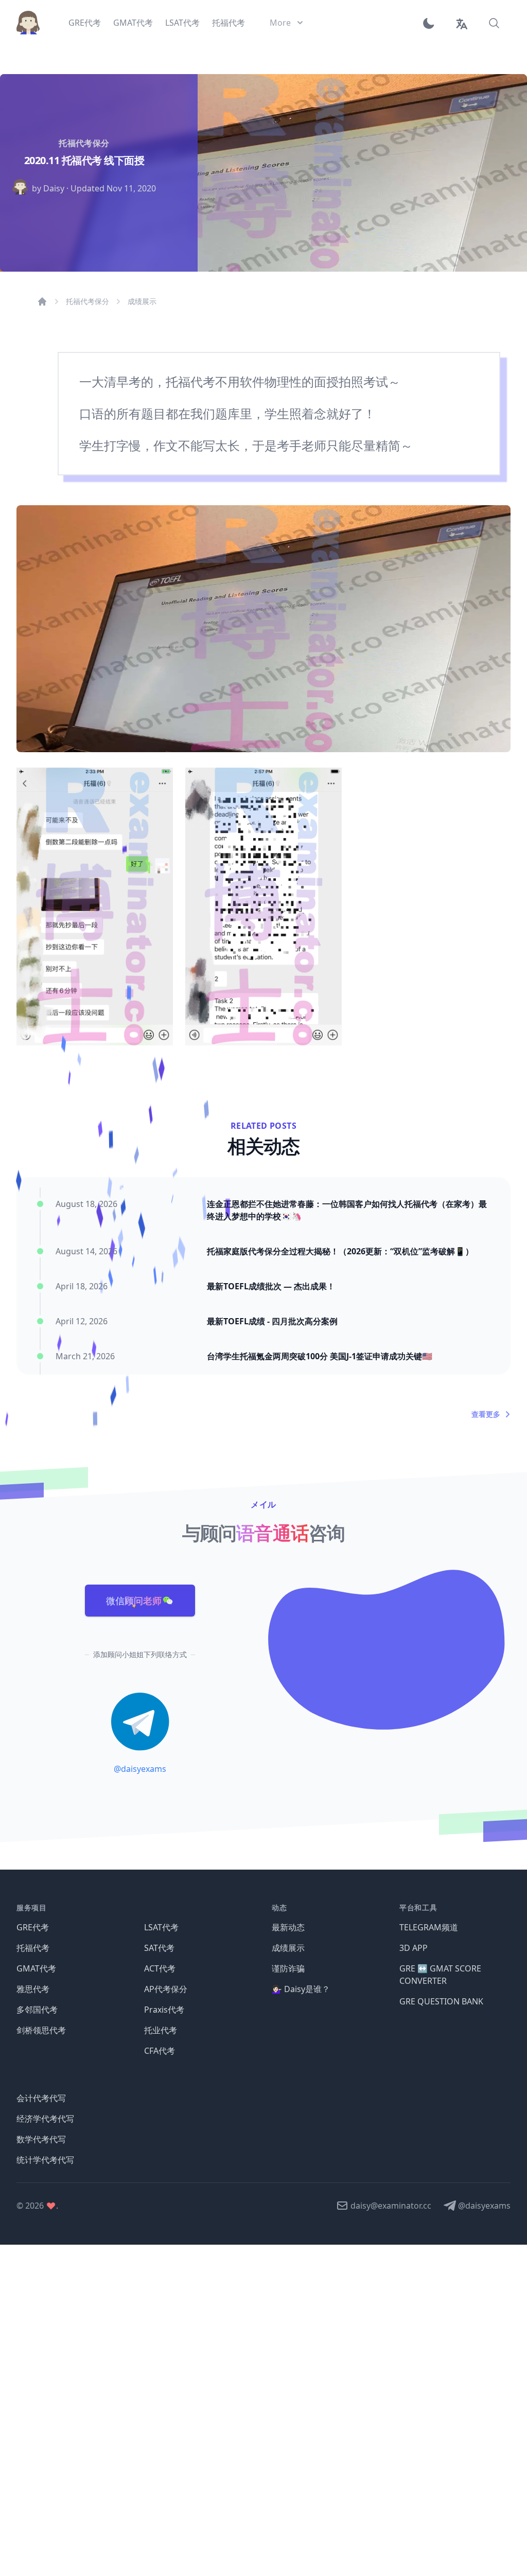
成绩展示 (142, 301)
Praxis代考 (164, 2010)
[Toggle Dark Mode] (432, 23)
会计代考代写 (41, 2098)
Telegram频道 (429, 1927)
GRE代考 (33, 1927)
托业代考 (161, 2030)
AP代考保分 (166, 1989)
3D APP (414, 1948)
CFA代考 (160, 2051)
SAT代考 (159, 1948)
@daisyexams (140, 1769)
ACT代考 (160, 1968)
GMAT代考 (36, 1968)
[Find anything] (494, 23)
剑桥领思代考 (41, 2030)
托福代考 (33, 1948)
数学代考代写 (41, 2139)
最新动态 (288, 1927)
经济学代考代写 (45, 2119)
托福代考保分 (87, 301)
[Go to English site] (461, 23)
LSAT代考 (161, 1927)
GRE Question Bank (441, 2001)
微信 (134, 1601)
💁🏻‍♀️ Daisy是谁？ (301, 1989)
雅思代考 (33, 1989)
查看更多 (486, 1414)
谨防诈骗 (288, 1968)
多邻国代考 (37, 2010)
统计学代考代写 (45, 2160)
